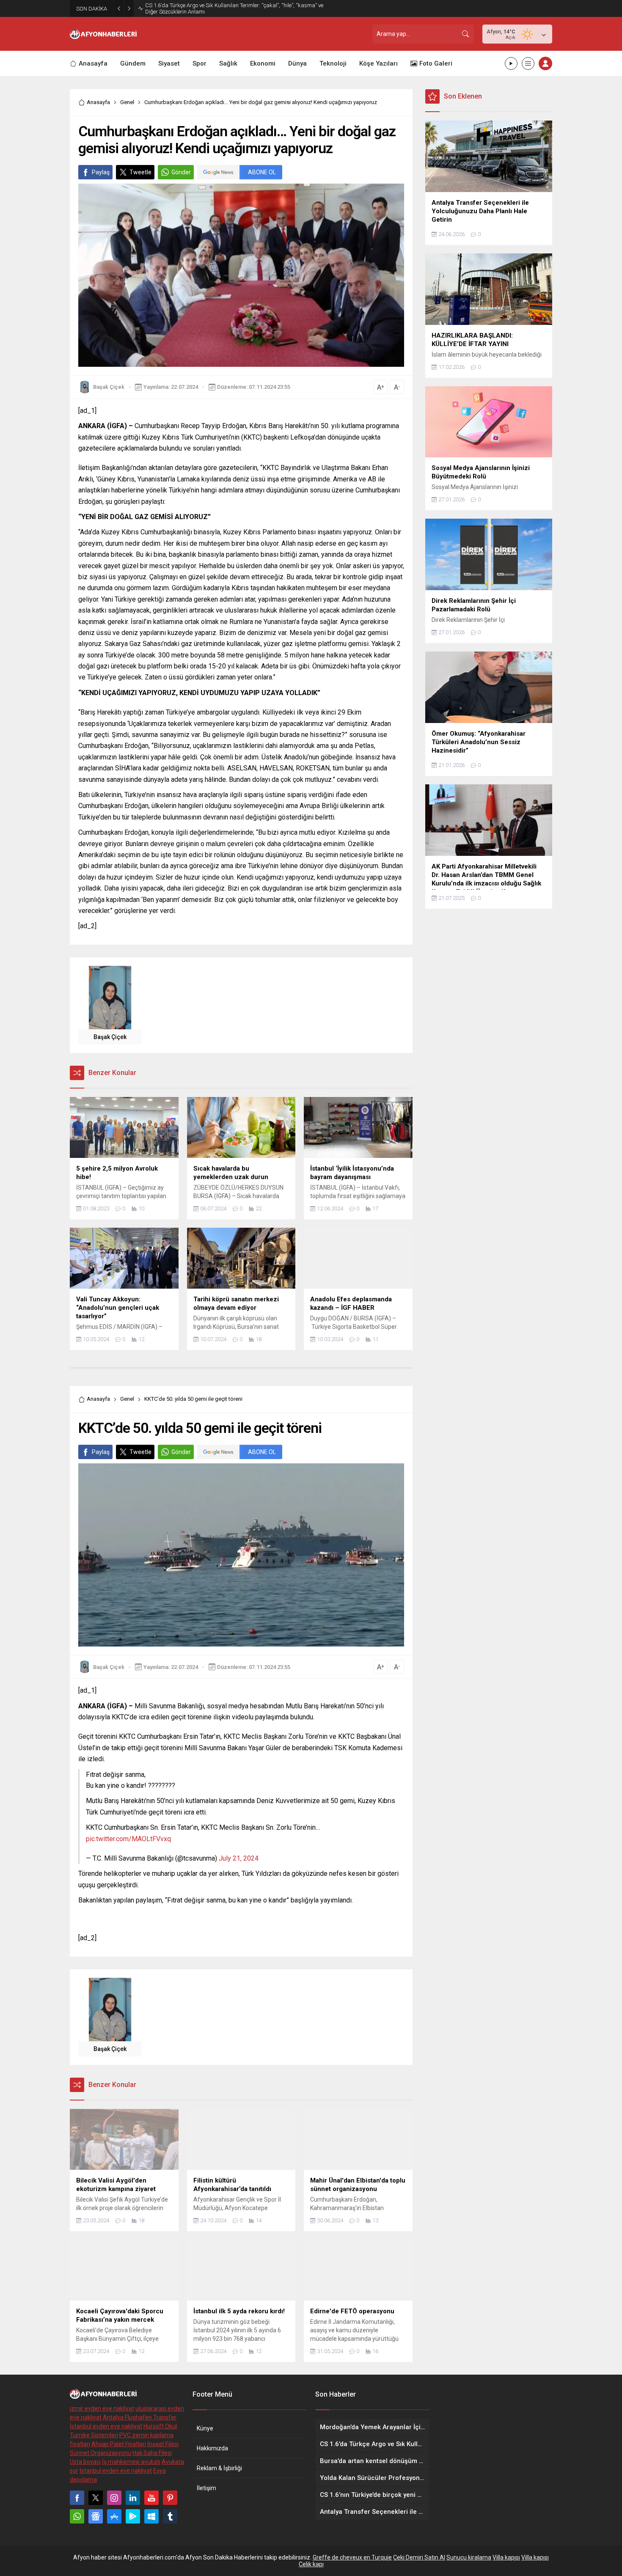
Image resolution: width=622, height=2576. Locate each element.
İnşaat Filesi (163, 2444)
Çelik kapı (311, 2564)
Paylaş (101, 172)
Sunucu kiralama (469, 2557)
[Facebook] (77, 2498)
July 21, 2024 (239, 1858)
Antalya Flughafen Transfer (140, 2417)
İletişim (206, 2488)
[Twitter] (96, 2498)
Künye (205, 2428)
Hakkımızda (212, 2448)
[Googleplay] (133, 2516)
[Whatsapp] (77, 2516)
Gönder (181, 172)
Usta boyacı (85, 2462)
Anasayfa (98, 102)
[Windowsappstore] (151, 2516)
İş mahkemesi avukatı (131, 2462)
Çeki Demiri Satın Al (419, 2557)
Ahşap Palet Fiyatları (119, 2444)
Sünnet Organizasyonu (100, 2453)
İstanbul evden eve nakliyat (106, 2426)
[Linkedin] (133, 2498)
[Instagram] (114, 2498)
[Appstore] (114, 2516)
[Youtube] (151, 2498)
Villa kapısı (506, 2557)
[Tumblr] (170, 2516)
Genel (127, 102)
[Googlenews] (96, 2516)
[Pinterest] (170, 2498)
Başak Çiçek (109, 387)
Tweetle (140, 172)
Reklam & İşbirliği (219, 2468)
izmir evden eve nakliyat (102, 2408)
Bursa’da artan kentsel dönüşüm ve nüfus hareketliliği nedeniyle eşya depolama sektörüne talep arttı (228, 8)
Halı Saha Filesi (152, 2453)
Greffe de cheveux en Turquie (352, 2557)
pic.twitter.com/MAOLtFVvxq (128, 1839)
